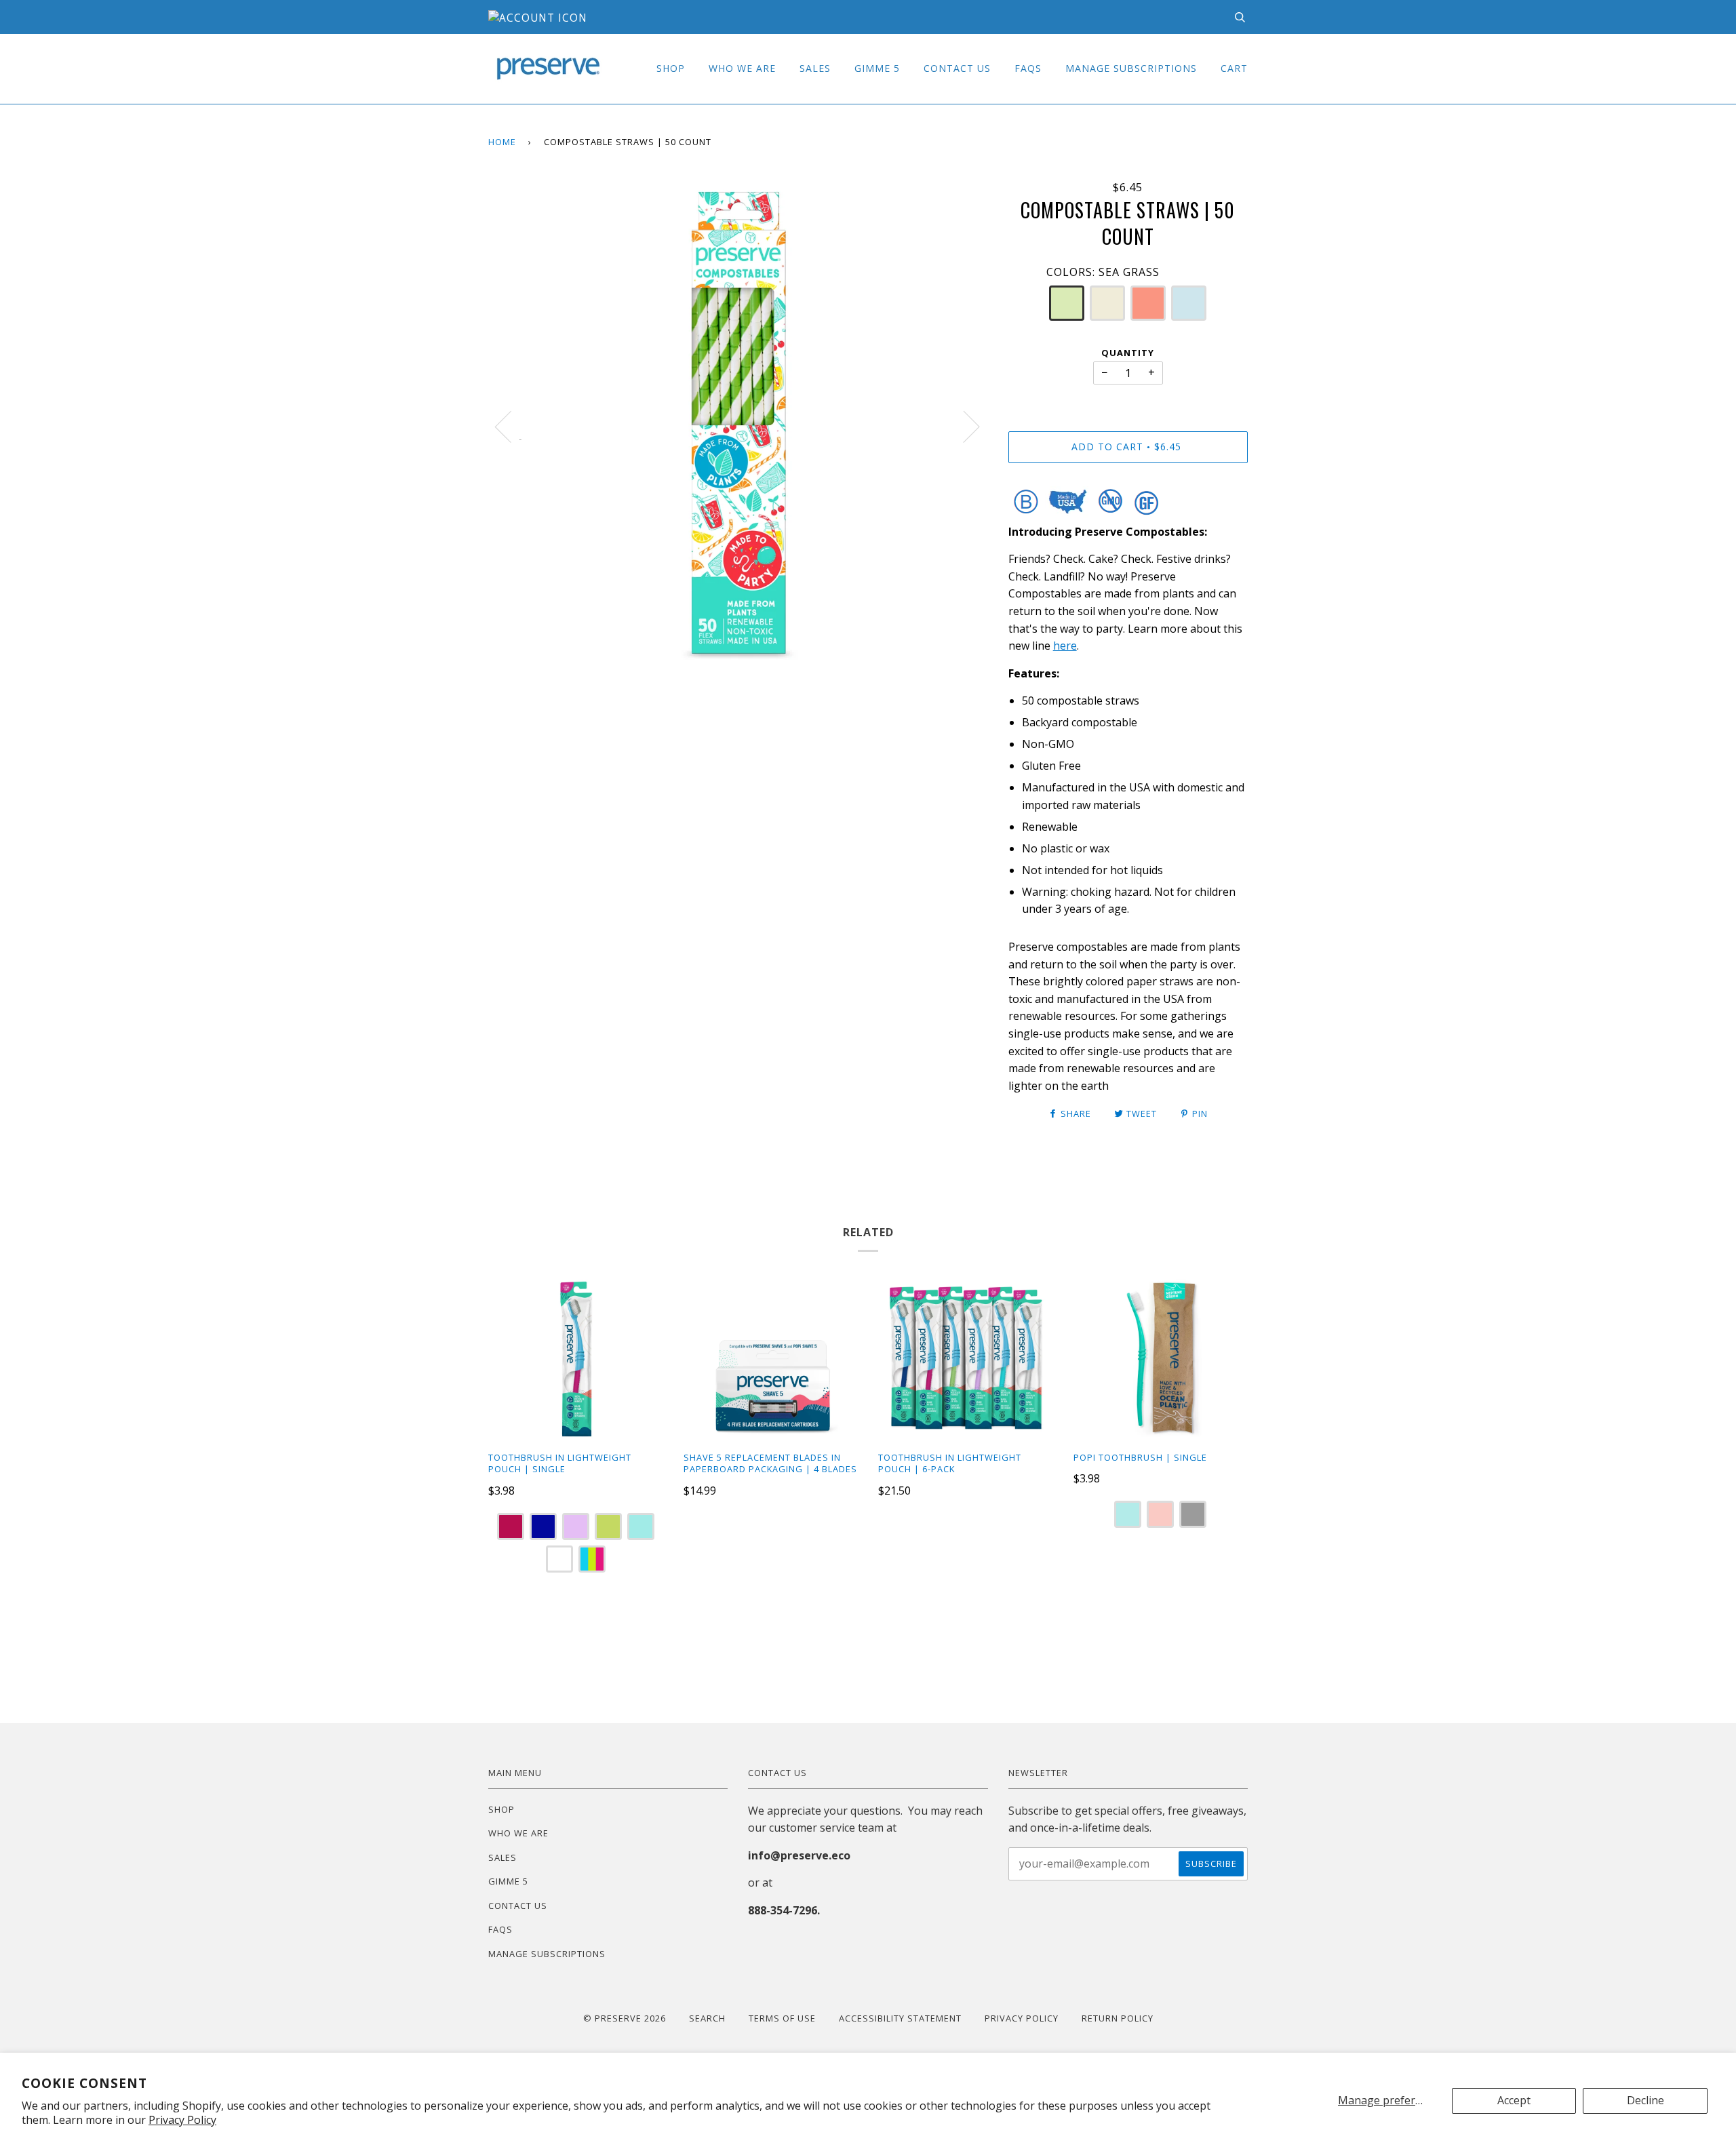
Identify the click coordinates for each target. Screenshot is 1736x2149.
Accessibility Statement (900, 2018)
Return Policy (1118, 2018)
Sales (815, 68)
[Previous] (511, 426)
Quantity (1128, 353)
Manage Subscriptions (1131, 68)
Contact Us (957, 68)
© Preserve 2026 (625, 2018)
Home (502, 142)
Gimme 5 (877, 68)
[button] (1067, 303)
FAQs (1028, 68)
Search (707, 2018)
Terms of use (782, 2018)
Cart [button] (1234, 68)
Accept (1514, 2100)
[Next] (963, 426)
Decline (1645, 2100)
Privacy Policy (182, 2120)
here (1065, 646)
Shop (671, 68)
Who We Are (742, 68)
